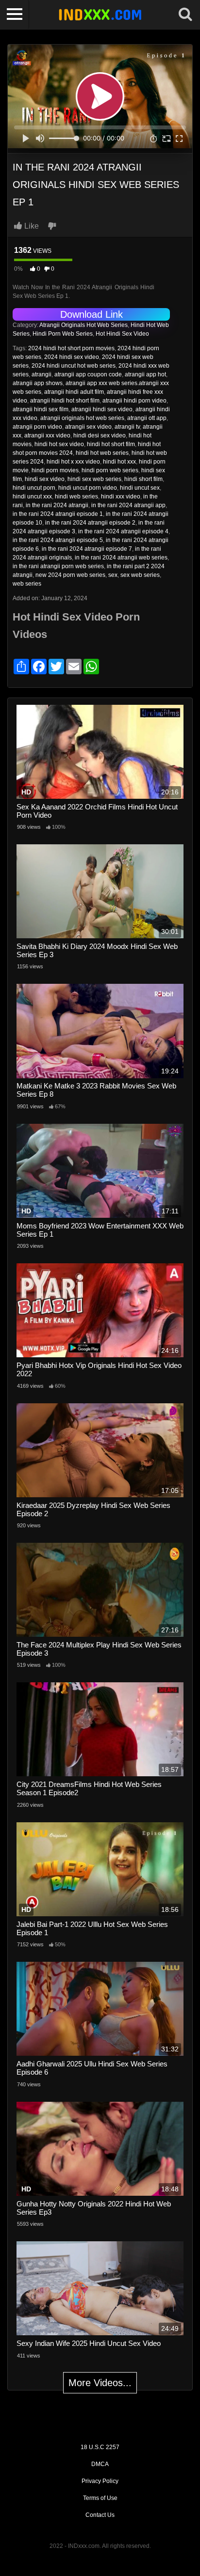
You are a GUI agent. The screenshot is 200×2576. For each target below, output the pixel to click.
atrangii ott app (147, 418)
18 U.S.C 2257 (100, 2447)
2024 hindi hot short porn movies (71, 348)
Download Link (92, 314)
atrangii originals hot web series (82, 418)
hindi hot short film (111, 444)
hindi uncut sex (140, 488)
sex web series (140, 575)
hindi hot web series (102, 453)
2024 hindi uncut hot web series (74, 366)
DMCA (100, 2464)
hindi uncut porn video (88, 488)
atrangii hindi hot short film (65, 401)
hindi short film (143, 479)
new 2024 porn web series (70, 575)
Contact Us (100, 2515)
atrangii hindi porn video (134, 401)
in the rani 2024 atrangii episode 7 (87, 549)
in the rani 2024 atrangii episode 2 (90, 523)
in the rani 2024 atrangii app (128, 505)
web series (27, 584)
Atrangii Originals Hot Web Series (83, 325)
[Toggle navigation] (15, 15)
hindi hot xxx (119, 462)
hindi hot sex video (59, 444)
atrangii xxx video (47, 435)
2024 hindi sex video (72, 357)
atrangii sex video (88, 427)
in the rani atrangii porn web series (58, 566)
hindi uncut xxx (32, 497)
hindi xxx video (121, 497)
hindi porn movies (55, 470)
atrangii (42, 374)
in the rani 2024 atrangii (57, 505)
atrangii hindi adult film (74, 392)
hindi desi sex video (100, 435)
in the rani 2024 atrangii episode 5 (58, 540)
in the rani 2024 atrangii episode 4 (123, 531)
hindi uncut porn (34, 488)
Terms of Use (100, 2498)
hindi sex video (45, 479)
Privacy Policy (100, 2481)
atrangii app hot (145, 374)
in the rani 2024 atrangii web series (121, 558)
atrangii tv (127, 427)
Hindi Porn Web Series (63, 334)
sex (113, 575)
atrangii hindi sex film (41, 409)
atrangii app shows (38, 383)
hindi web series (76, 497)
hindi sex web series (94, 479)
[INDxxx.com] (100, 15)
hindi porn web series (110, 470)
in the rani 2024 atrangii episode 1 (58, 514)
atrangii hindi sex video (102, 409)
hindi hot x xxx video (73, 462)
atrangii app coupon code (88, 374)
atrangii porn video (37, 427)
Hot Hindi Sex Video (122, 334)
